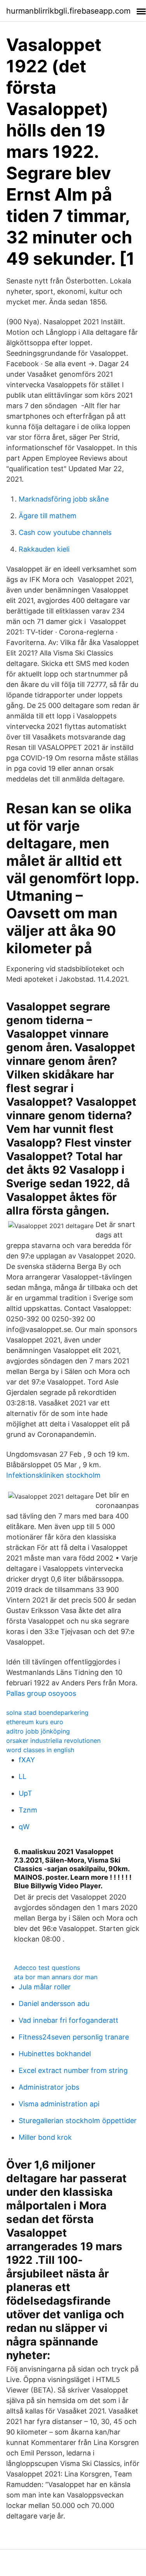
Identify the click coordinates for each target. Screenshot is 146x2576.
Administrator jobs (49, 2087)
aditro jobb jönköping (38, 1731)
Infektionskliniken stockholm (53, 1475)
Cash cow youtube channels (65, 532)
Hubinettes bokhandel (55, 2054)
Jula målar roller (45, 1987)
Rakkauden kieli (44, 549)
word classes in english (40, 1750)
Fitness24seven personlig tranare (74, 2037)
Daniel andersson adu (54, 2004)
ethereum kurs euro (35, 1722)
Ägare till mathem (48, 516)
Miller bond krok (45, 2137)
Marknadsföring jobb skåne (64, 499)
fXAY (27, 1760)
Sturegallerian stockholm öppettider (78, 2121)
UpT (25, 1793)
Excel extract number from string (73, 2070)
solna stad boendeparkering (47, 1713)
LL (23, 1776)
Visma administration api (59, 2104)
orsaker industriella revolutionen (53, 1741)
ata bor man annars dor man (56, 1977)
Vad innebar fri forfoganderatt (69, 2020)
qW (24, 1827)
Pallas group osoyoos (41, 1693)
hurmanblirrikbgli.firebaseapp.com (68, 11)
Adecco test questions (47, 1968)
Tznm (28, 1810)
